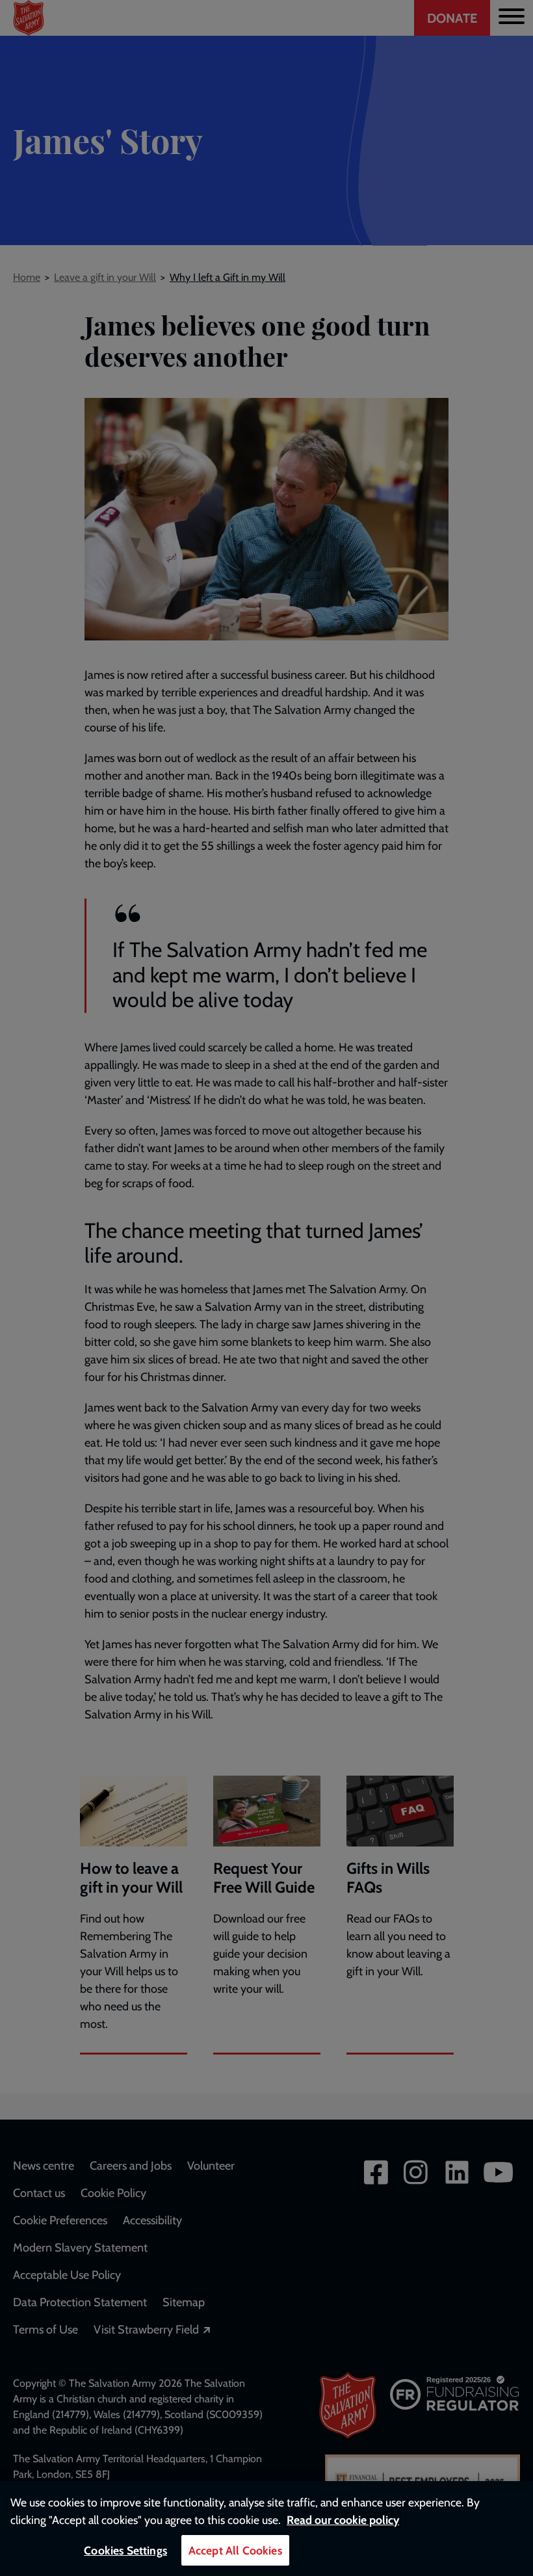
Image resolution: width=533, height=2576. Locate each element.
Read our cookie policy (343, 2520)
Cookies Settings (125, 2550)
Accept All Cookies (235, 2550)
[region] (266, 2529)
